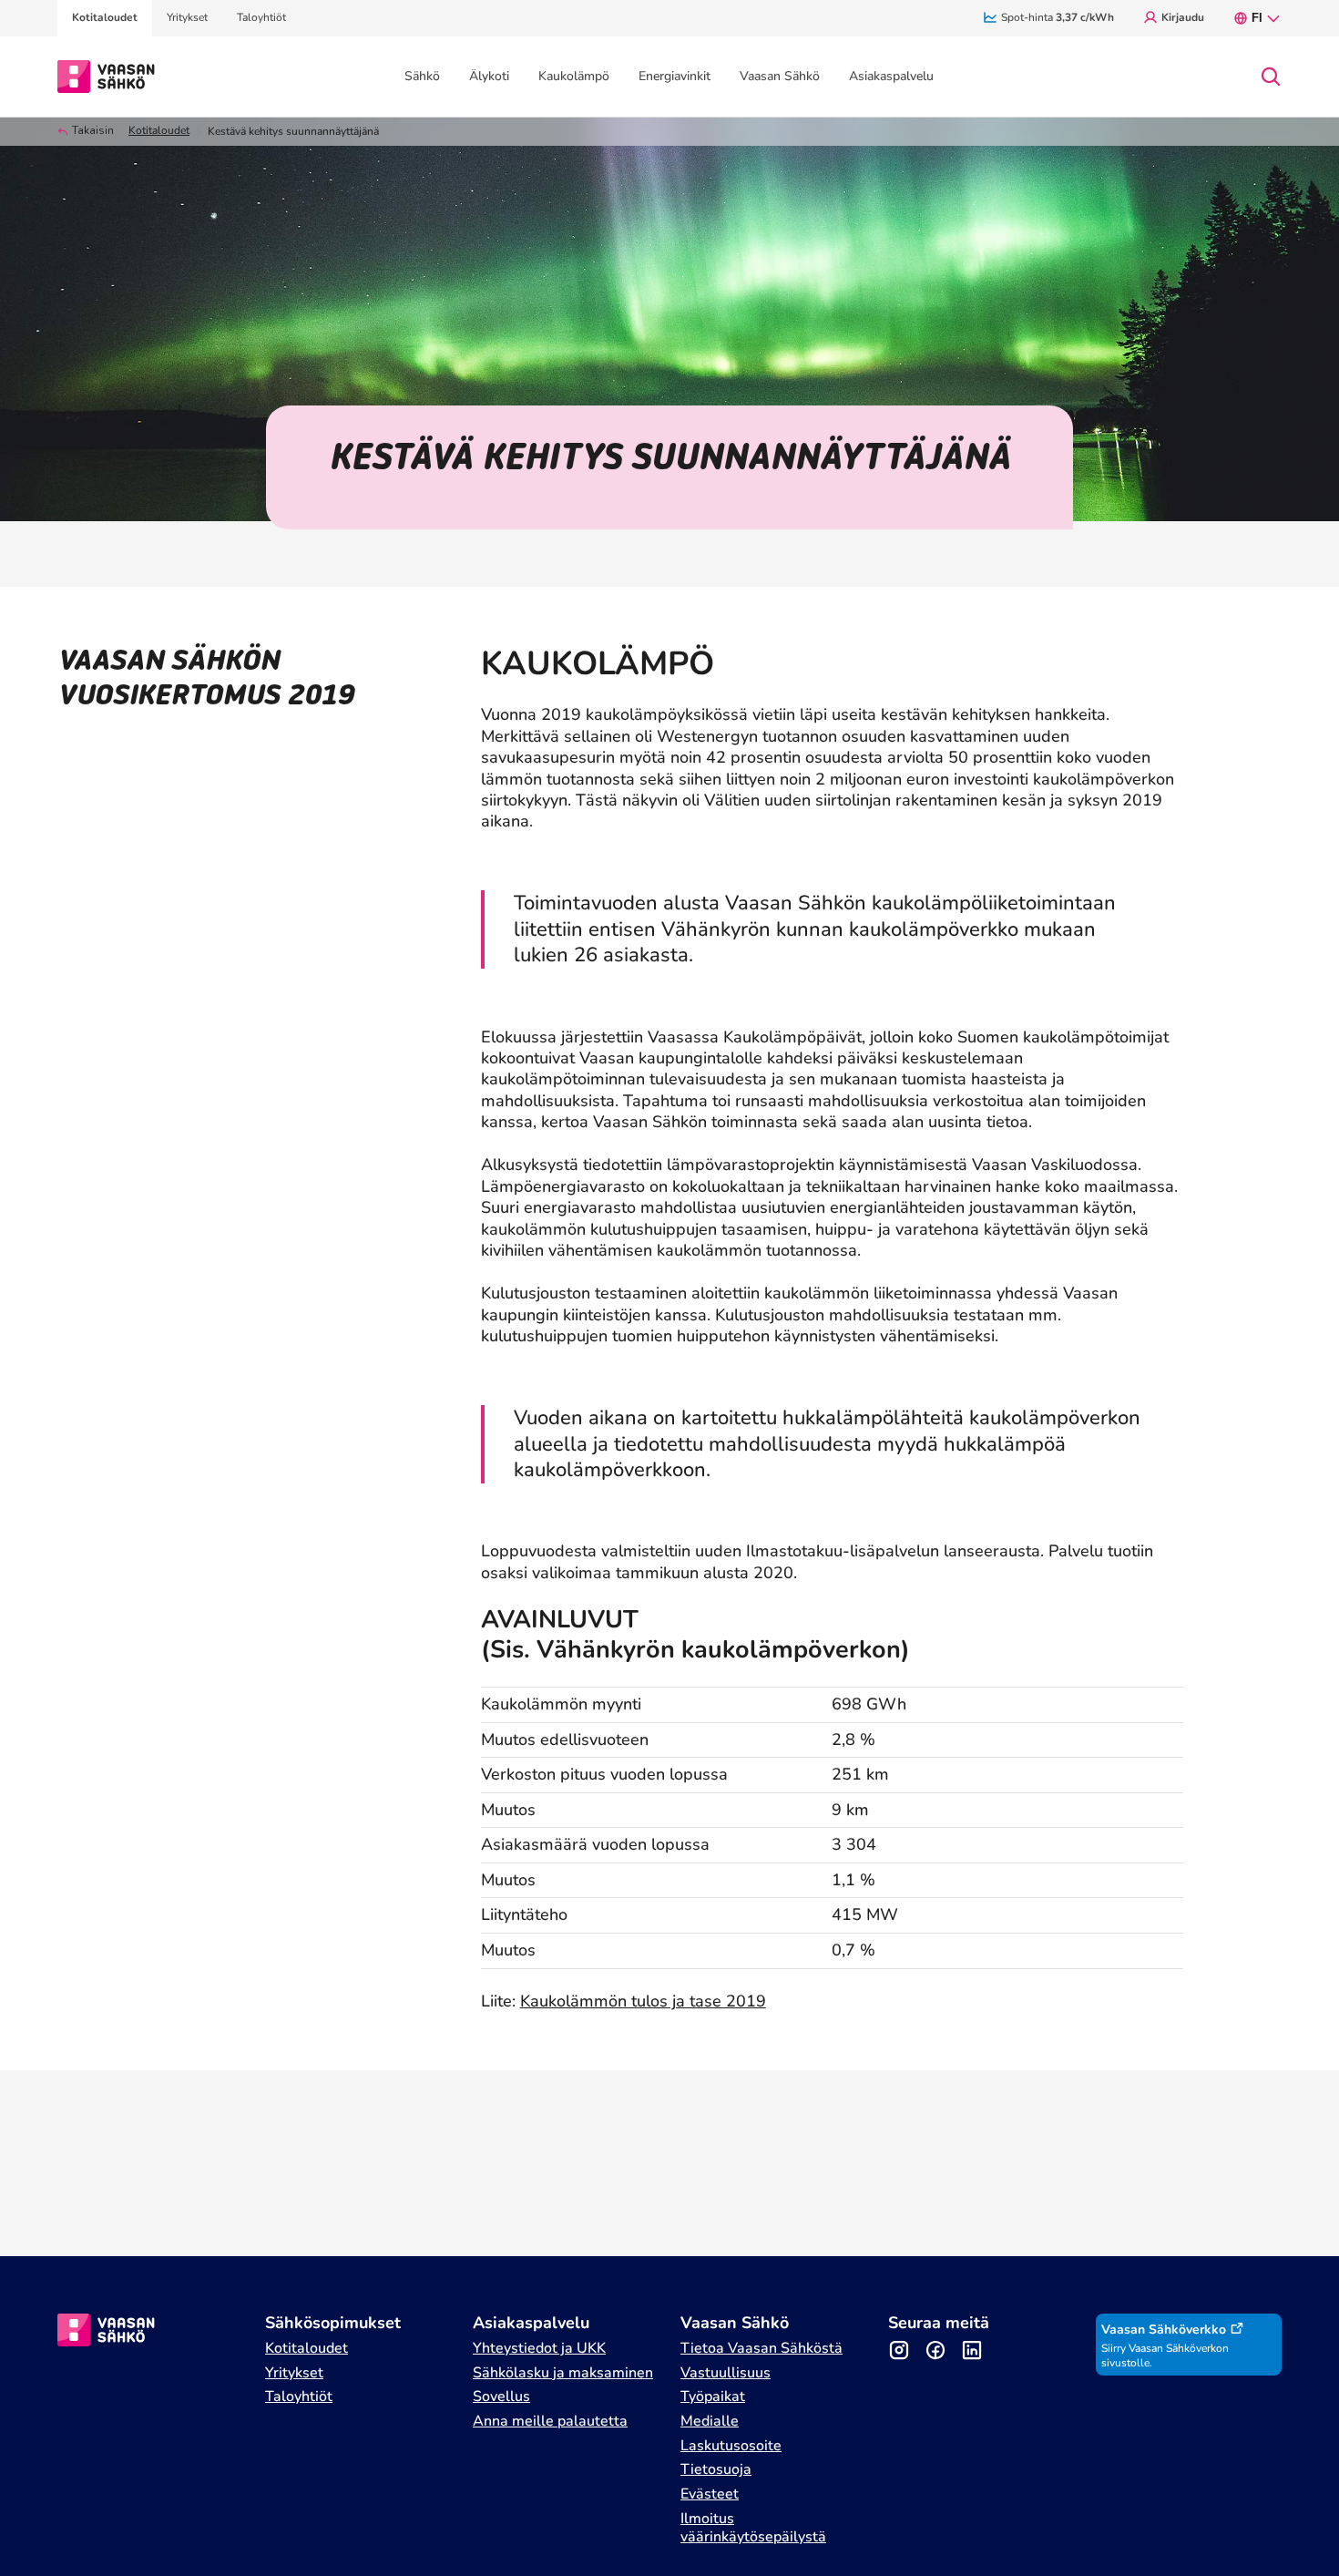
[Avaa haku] (1271, 77)
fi (1257, 18)
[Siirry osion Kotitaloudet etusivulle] (106, 75)
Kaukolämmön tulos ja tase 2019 (643, 2001)
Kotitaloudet (159, 131)
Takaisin (93, 131)
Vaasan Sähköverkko (1164, 2330)
